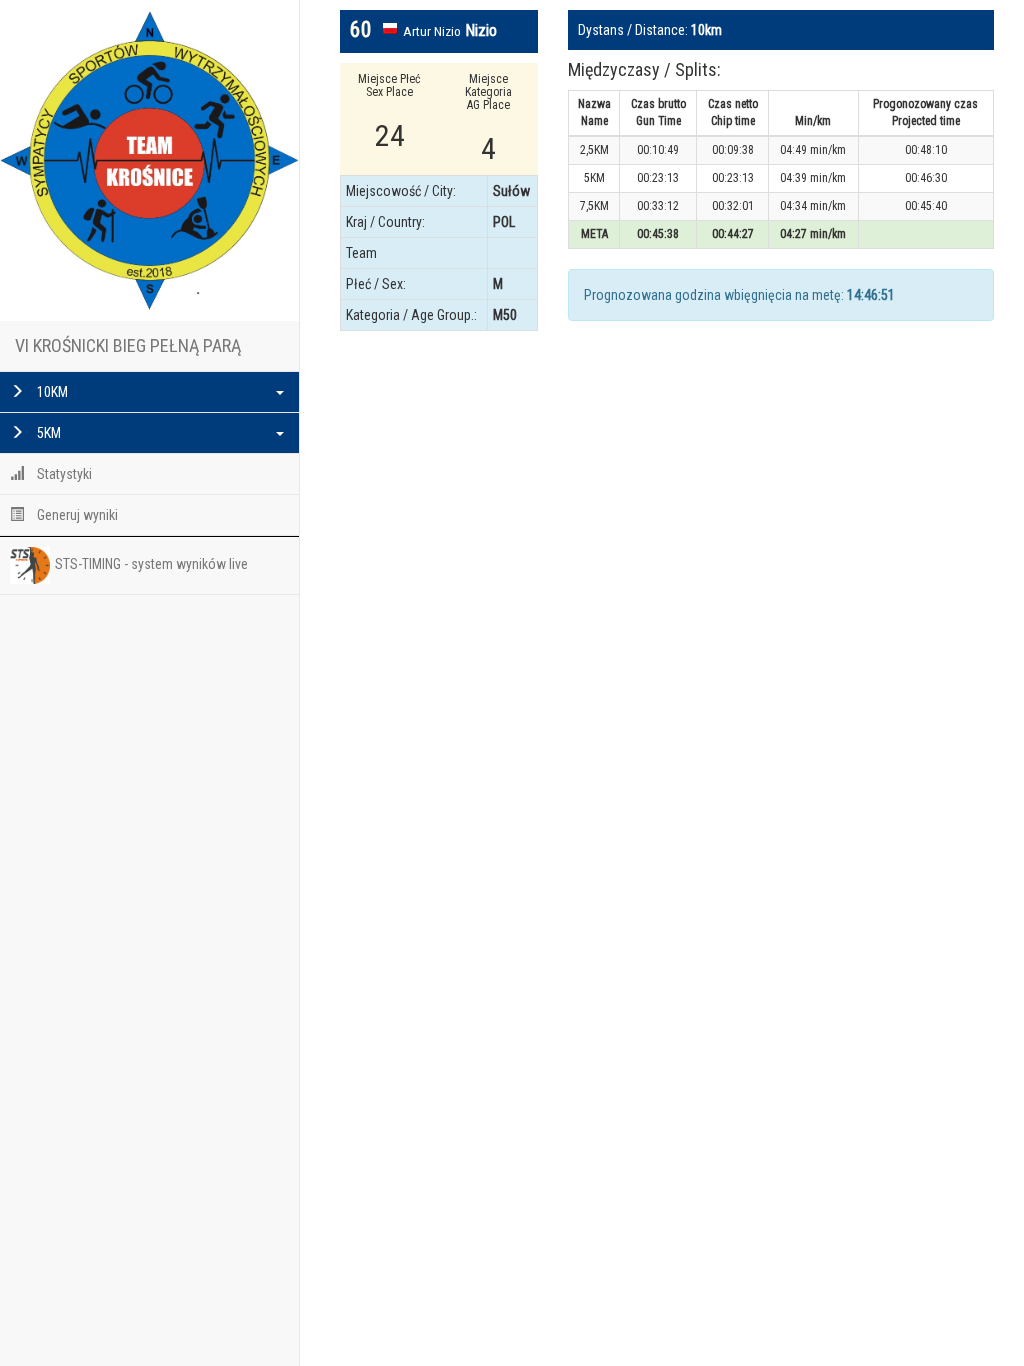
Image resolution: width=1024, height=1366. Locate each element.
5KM (47, 433)
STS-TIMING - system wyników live (151, 564)
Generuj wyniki (76, 515)
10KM (51, 392)
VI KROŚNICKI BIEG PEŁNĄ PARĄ (128, 345)
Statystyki (63, 474)
